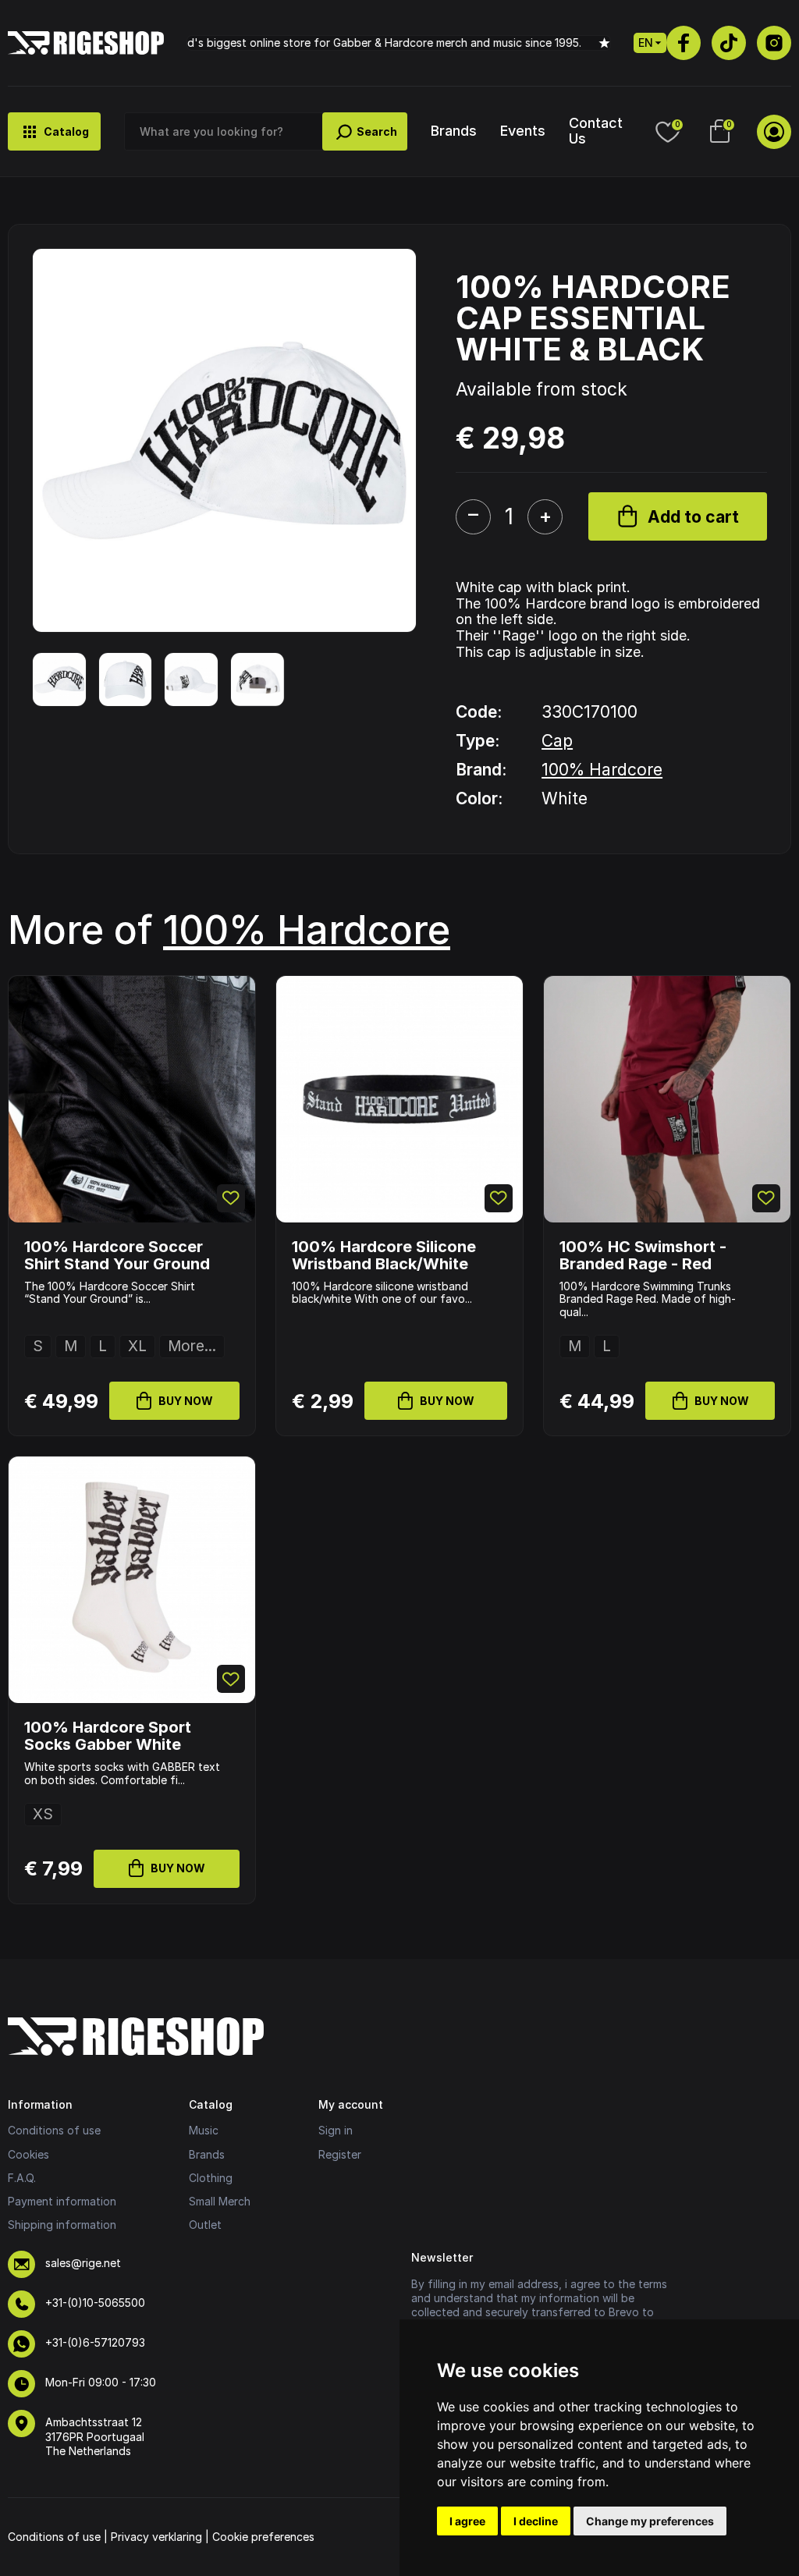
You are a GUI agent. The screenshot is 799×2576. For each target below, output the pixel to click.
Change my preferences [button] (650, 2521)
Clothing (211, 2178)
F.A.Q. (22, 2178)
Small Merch (220, 2201)
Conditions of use (54, 2130)
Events (523, 131)
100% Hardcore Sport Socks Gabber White (108, 1736)
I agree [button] (467, 2521)
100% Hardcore (602, 770)
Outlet (205, 2225)
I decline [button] (536, 2521)
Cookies (28, 2154)
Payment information (62, 2201)
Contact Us (596, 130)
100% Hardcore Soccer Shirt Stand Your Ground (117, 1255)
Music (204, 2130)
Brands (454, 131)
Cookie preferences (263, 2537)
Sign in (336, 2130)
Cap (557, 741)
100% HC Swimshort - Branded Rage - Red (643, 1255)
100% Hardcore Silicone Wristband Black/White (384, 1255)
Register (340, 2154)
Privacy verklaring (156, 2537)
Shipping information (62, 2225)
